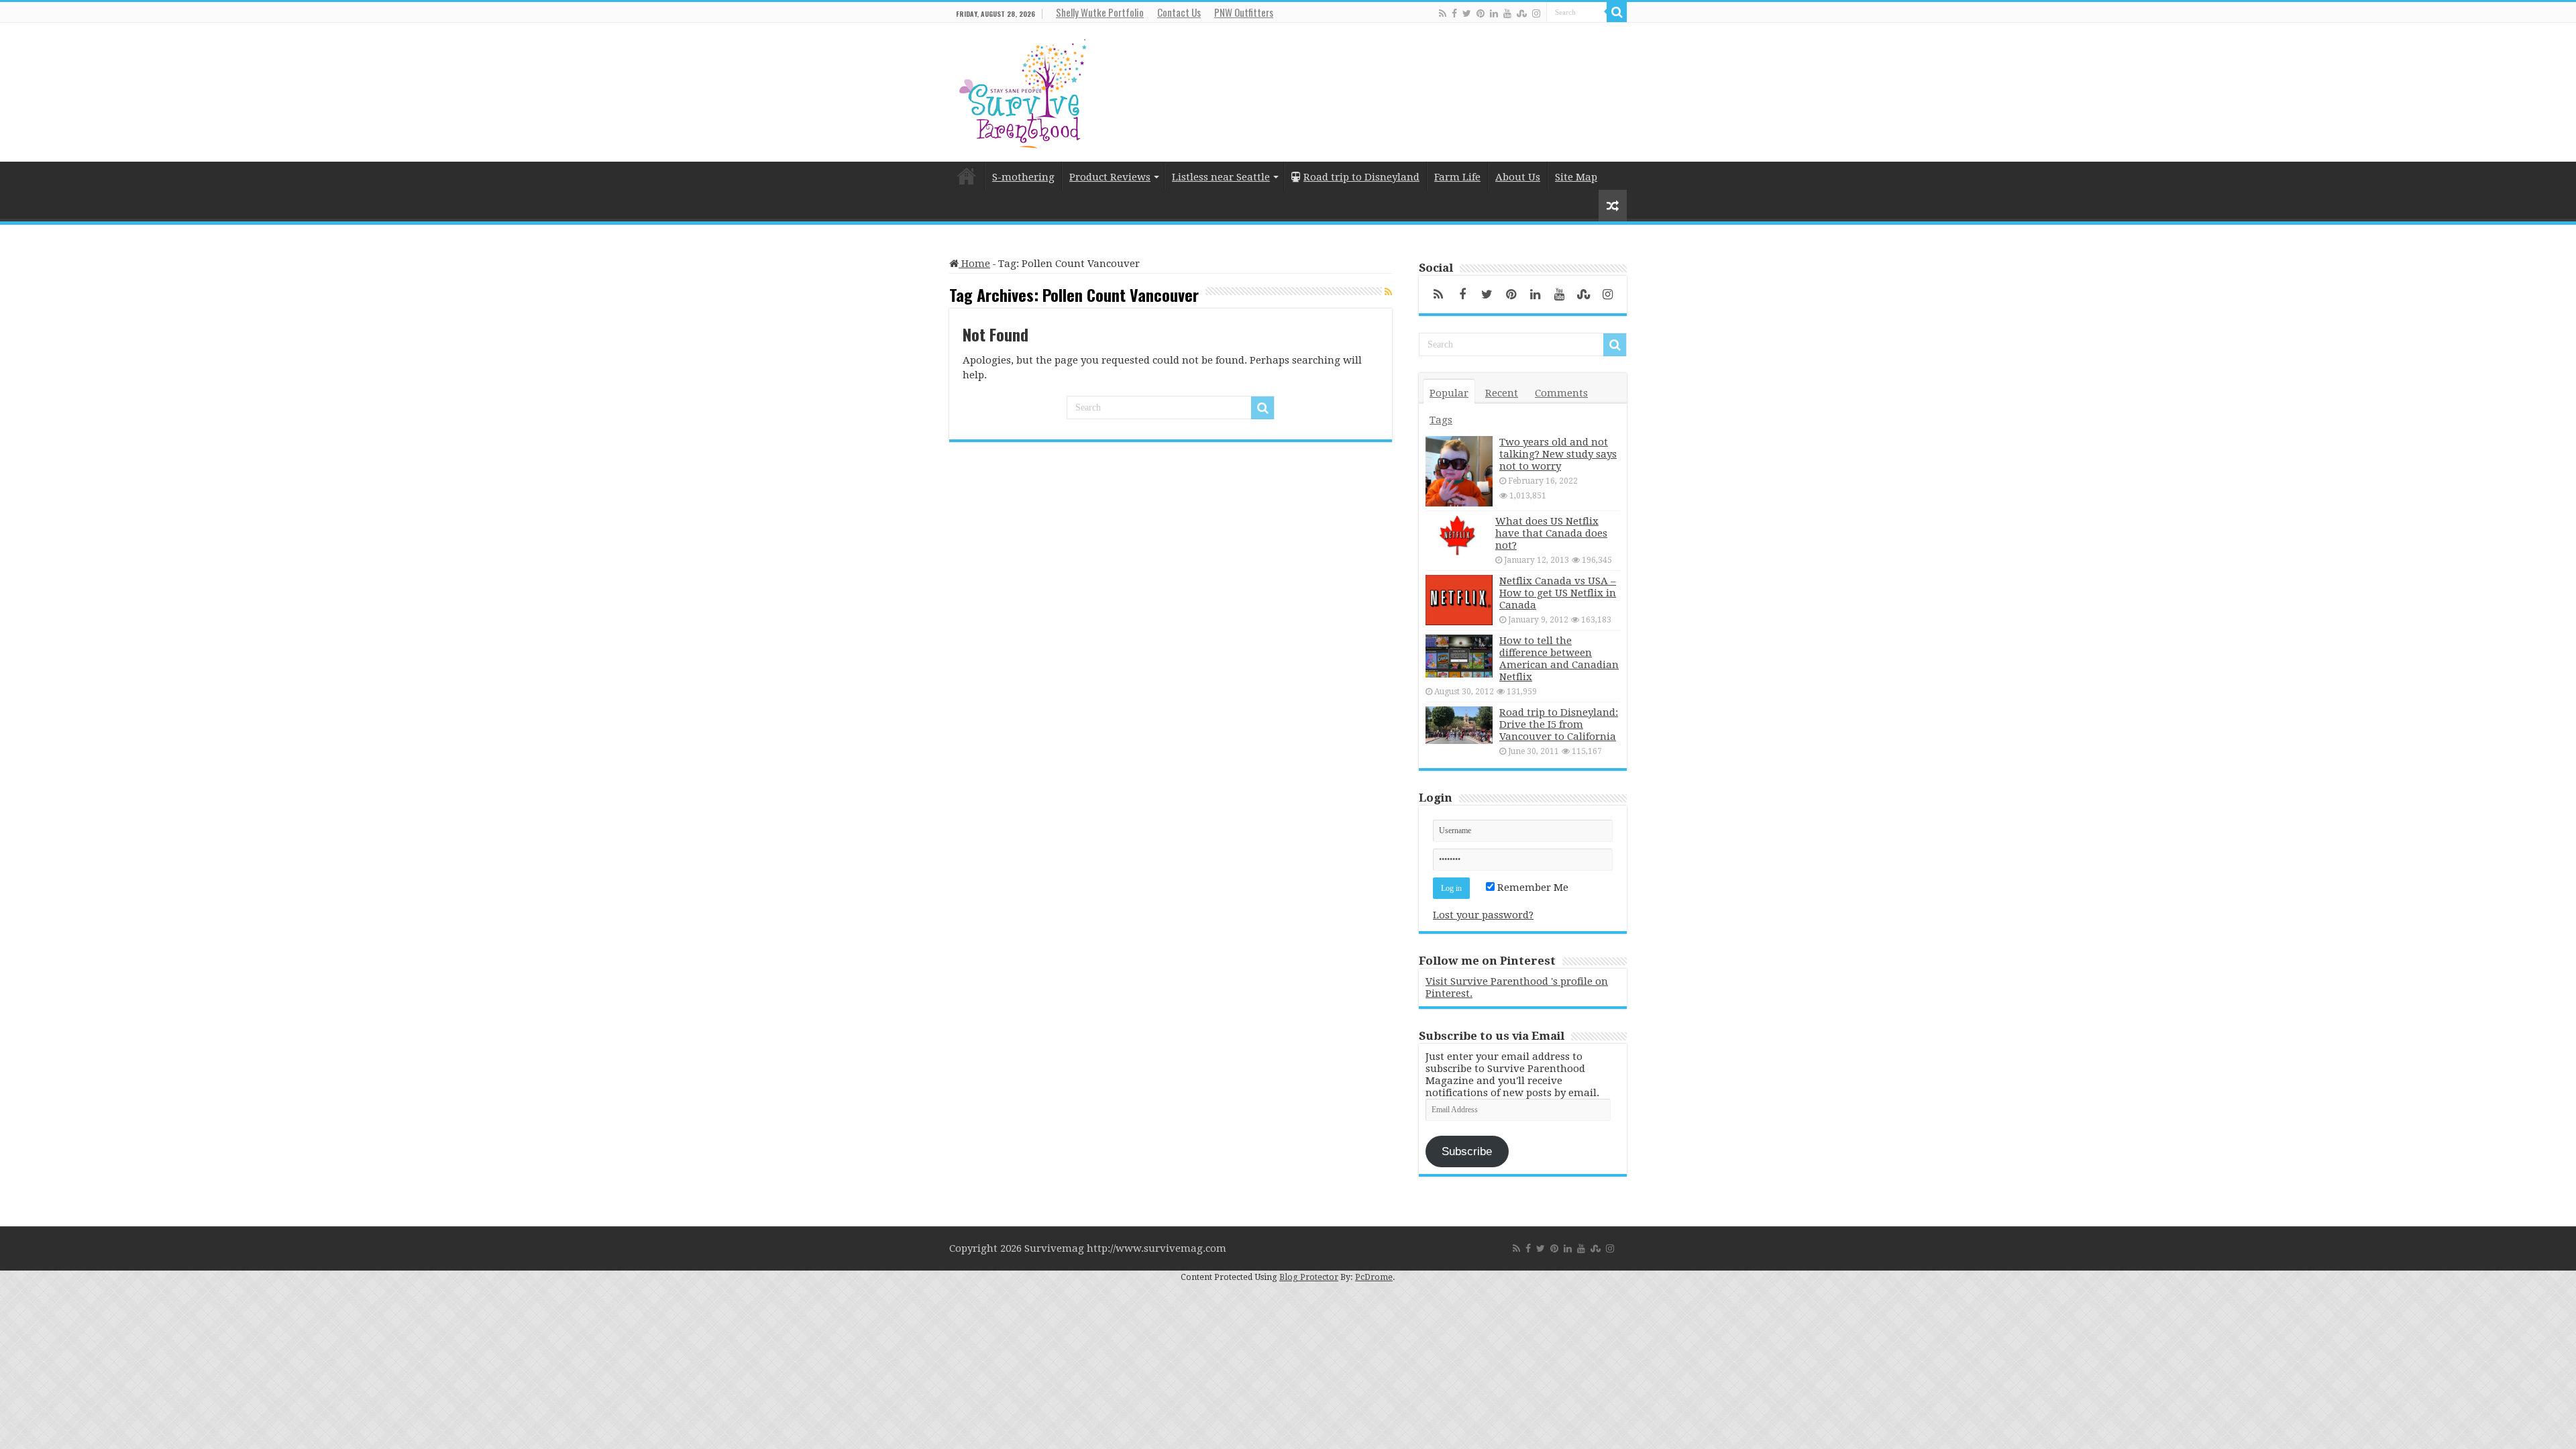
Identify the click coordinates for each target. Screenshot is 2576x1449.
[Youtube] (1507, 13)
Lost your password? (1483, 915)
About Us (1518, 177)
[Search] (1617, 12)
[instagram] (1536, 13)
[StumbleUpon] (1522, 13)
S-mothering (1023, 177)
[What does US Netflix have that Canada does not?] (1457, 535)
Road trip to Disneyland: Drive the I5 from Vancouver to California (1559, 724)
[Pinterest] (1481, 13)
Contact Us (1179, 12)
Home (967, 176)
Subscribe (1467, 1151)
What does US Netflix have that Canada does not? (1551, 533)
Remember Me (1532, 888)
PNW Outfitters (1244, 12)
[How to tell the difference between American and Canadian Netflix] (1459, 656)
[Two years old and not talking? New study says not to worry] (1459, 471)
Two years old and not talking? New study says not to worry (1558, 454)
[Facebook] (1454, 13)
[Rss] (1443, 13)
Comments (1561, 393)
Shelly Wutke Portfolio (1100, 12)
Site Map (1576, 177)
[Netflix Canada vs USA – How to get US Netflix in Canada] (1459, 600)
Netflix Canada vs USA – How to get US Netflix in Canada (1558, 593)
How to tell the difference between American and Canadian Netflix (1559, 659)
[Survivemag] (1023, 91)
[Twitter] (1467, 13)
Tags (1441, 420)
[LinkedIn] (1494, 13)
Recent (1502, 393)
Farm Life (1457, 177)
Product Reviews (1110, 177)
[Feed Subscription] (1388, 292)
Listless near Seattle (1221, 177)
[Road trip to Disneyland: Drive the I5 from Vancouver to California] (1459, 725)
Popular (1449, 393)
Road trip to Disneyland (1361, 177)
